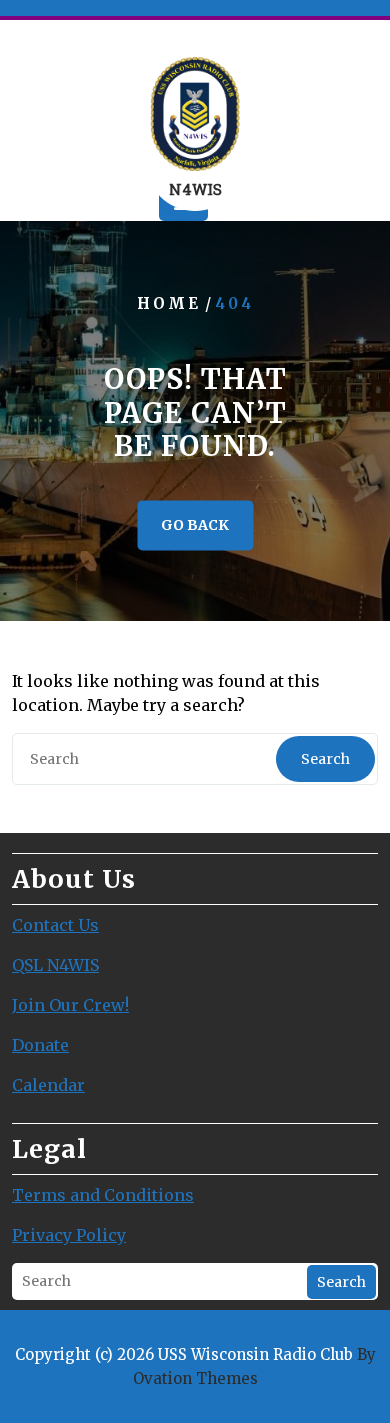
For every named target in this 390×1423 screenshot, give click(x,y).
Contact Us (55, 925)
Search (325, 759)
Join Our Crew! (70, 1005)
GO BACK (195, 525)
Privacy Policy (69, 1235)
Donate (40, 1045)
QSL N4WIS (55, 965)
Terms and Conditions (103, 1195)
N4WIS (195, 189)
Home (169, 304)
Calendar (48, 1085)
